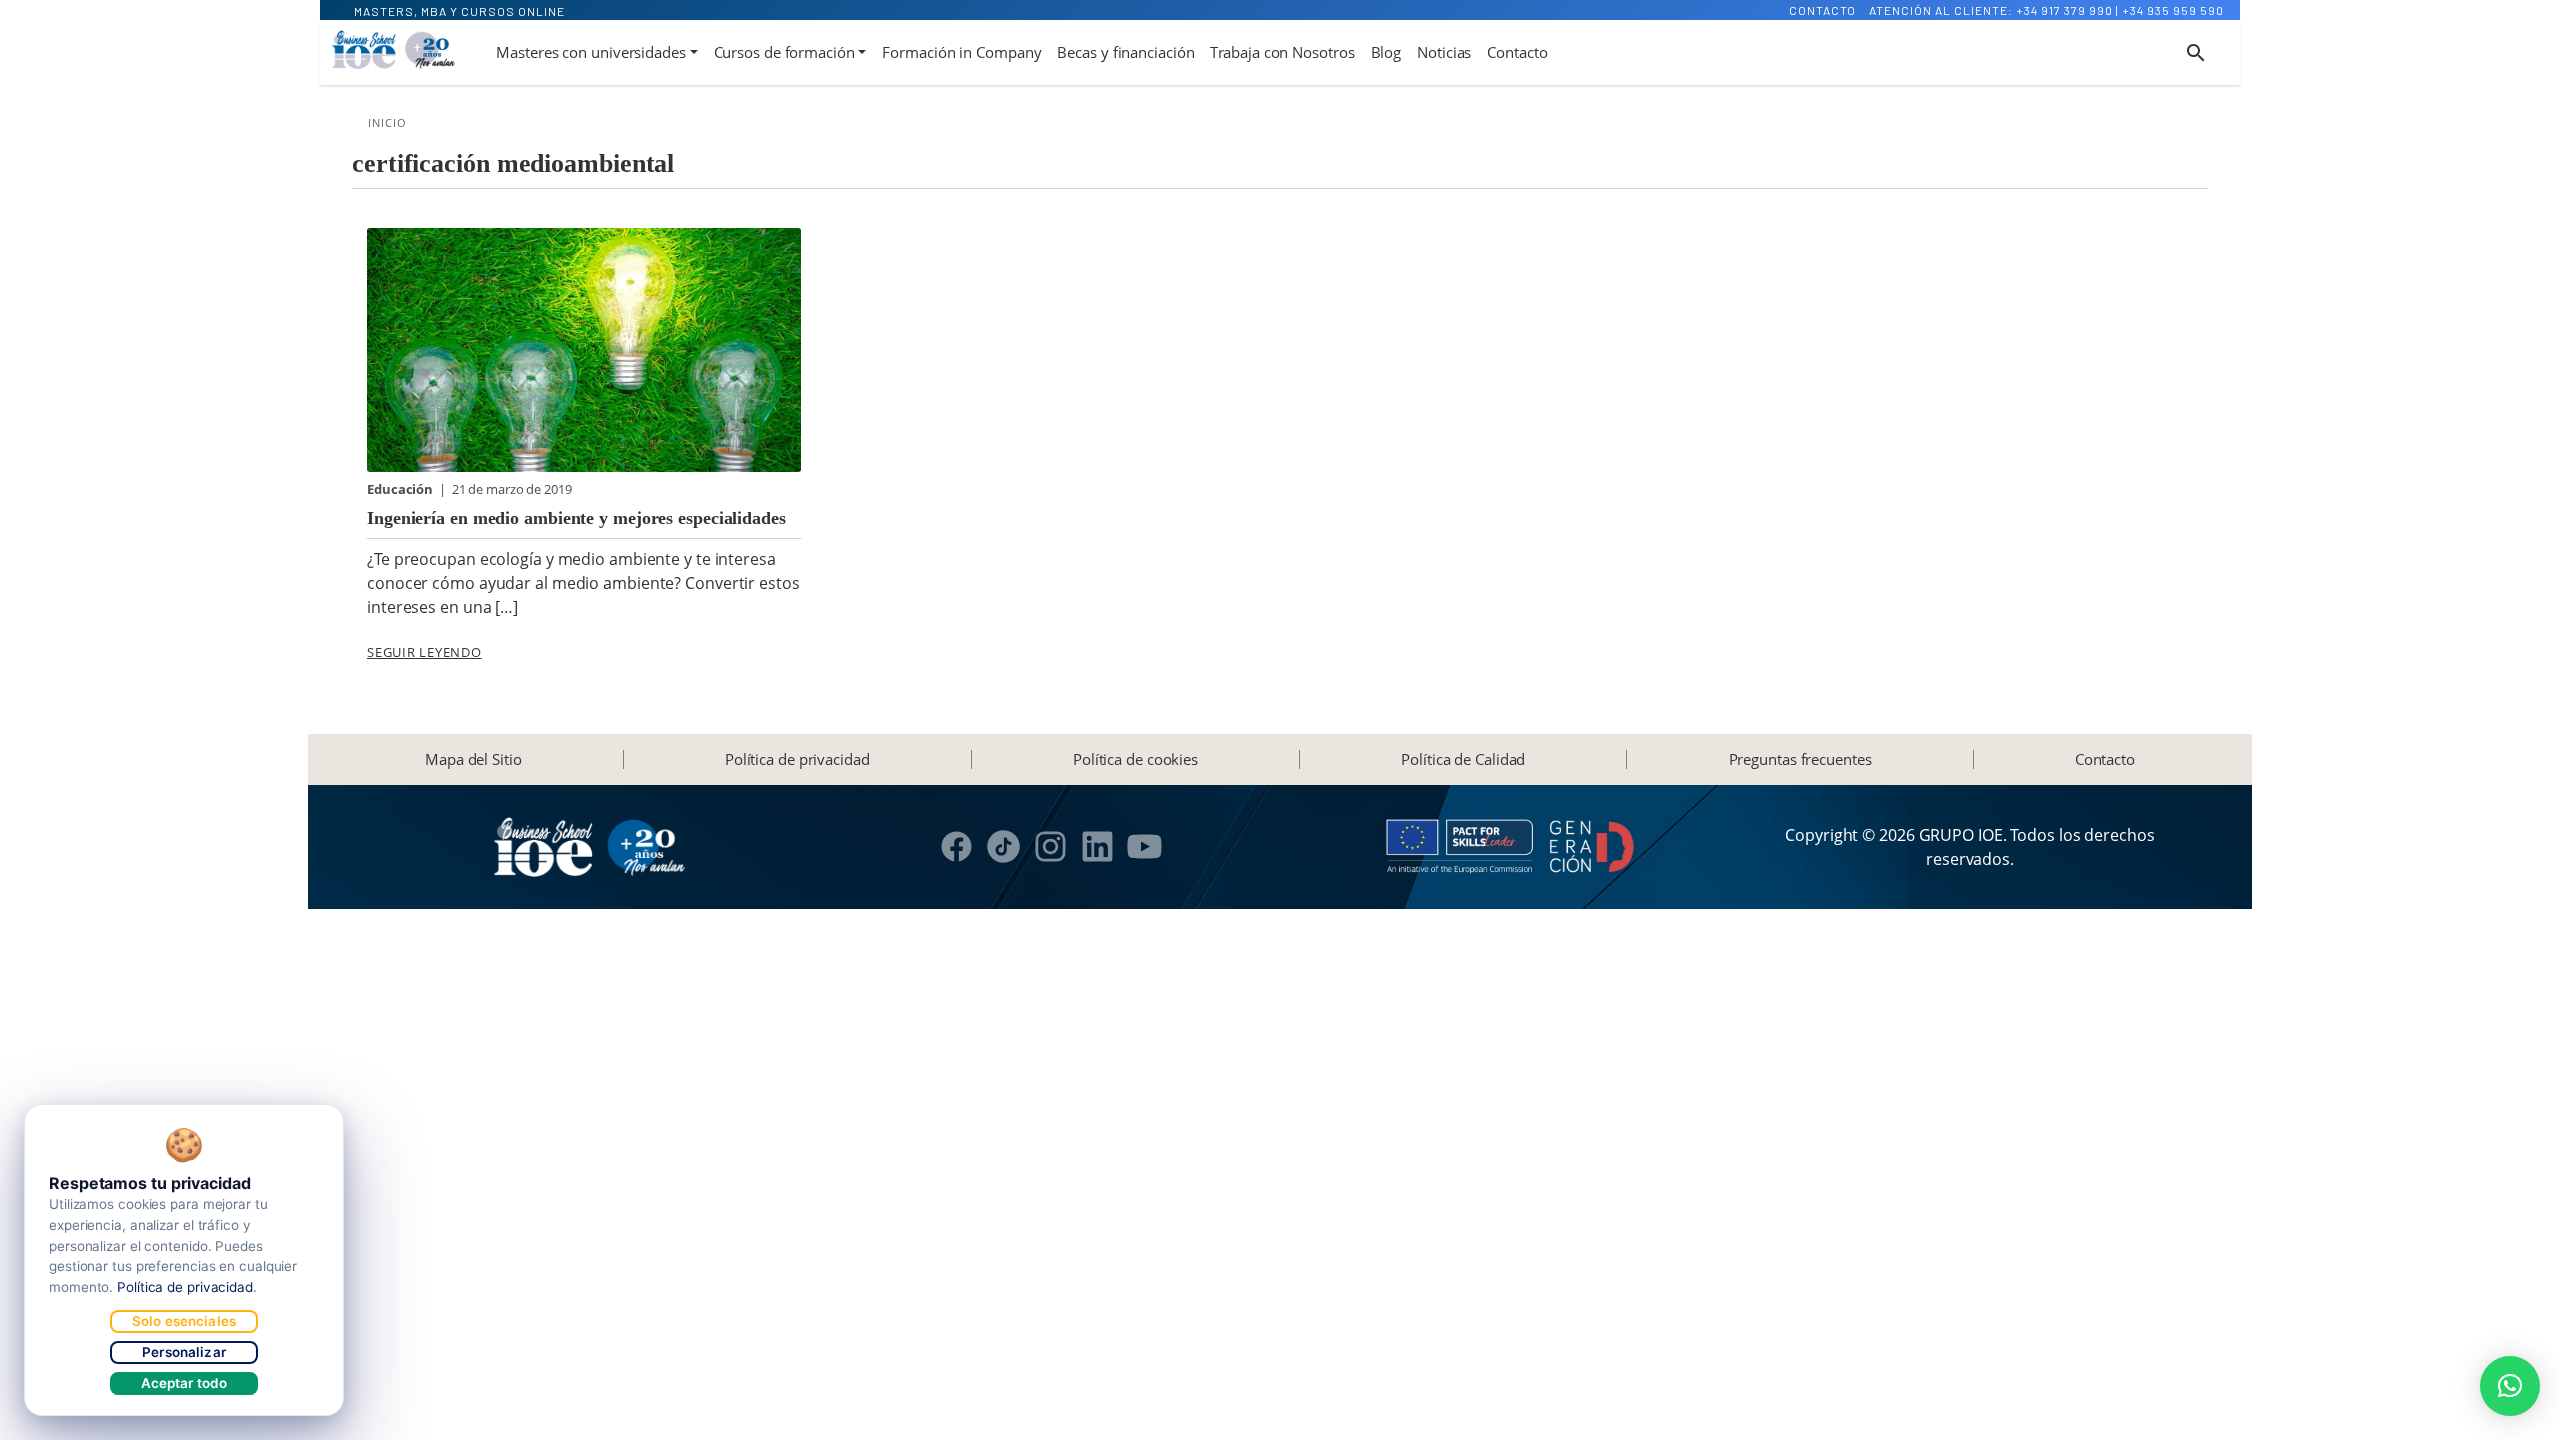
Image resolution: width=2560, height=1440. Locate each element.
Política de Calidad (1463, 759)
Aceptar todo (184, 1383)
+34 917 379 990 (2064, 10)
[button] (2510, 1386)
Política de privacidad (797, 759)
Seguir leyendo (424, 652)
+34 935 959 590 (2173, 10)
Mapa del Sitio (473, 759)
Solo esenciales (184, 1321)
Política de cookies (1135, 759)
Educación (401, 489)
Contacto (1822, 10)
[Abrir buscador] (2196, 53)
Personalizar (184, 1352)
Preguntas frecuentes (1800, 759)
